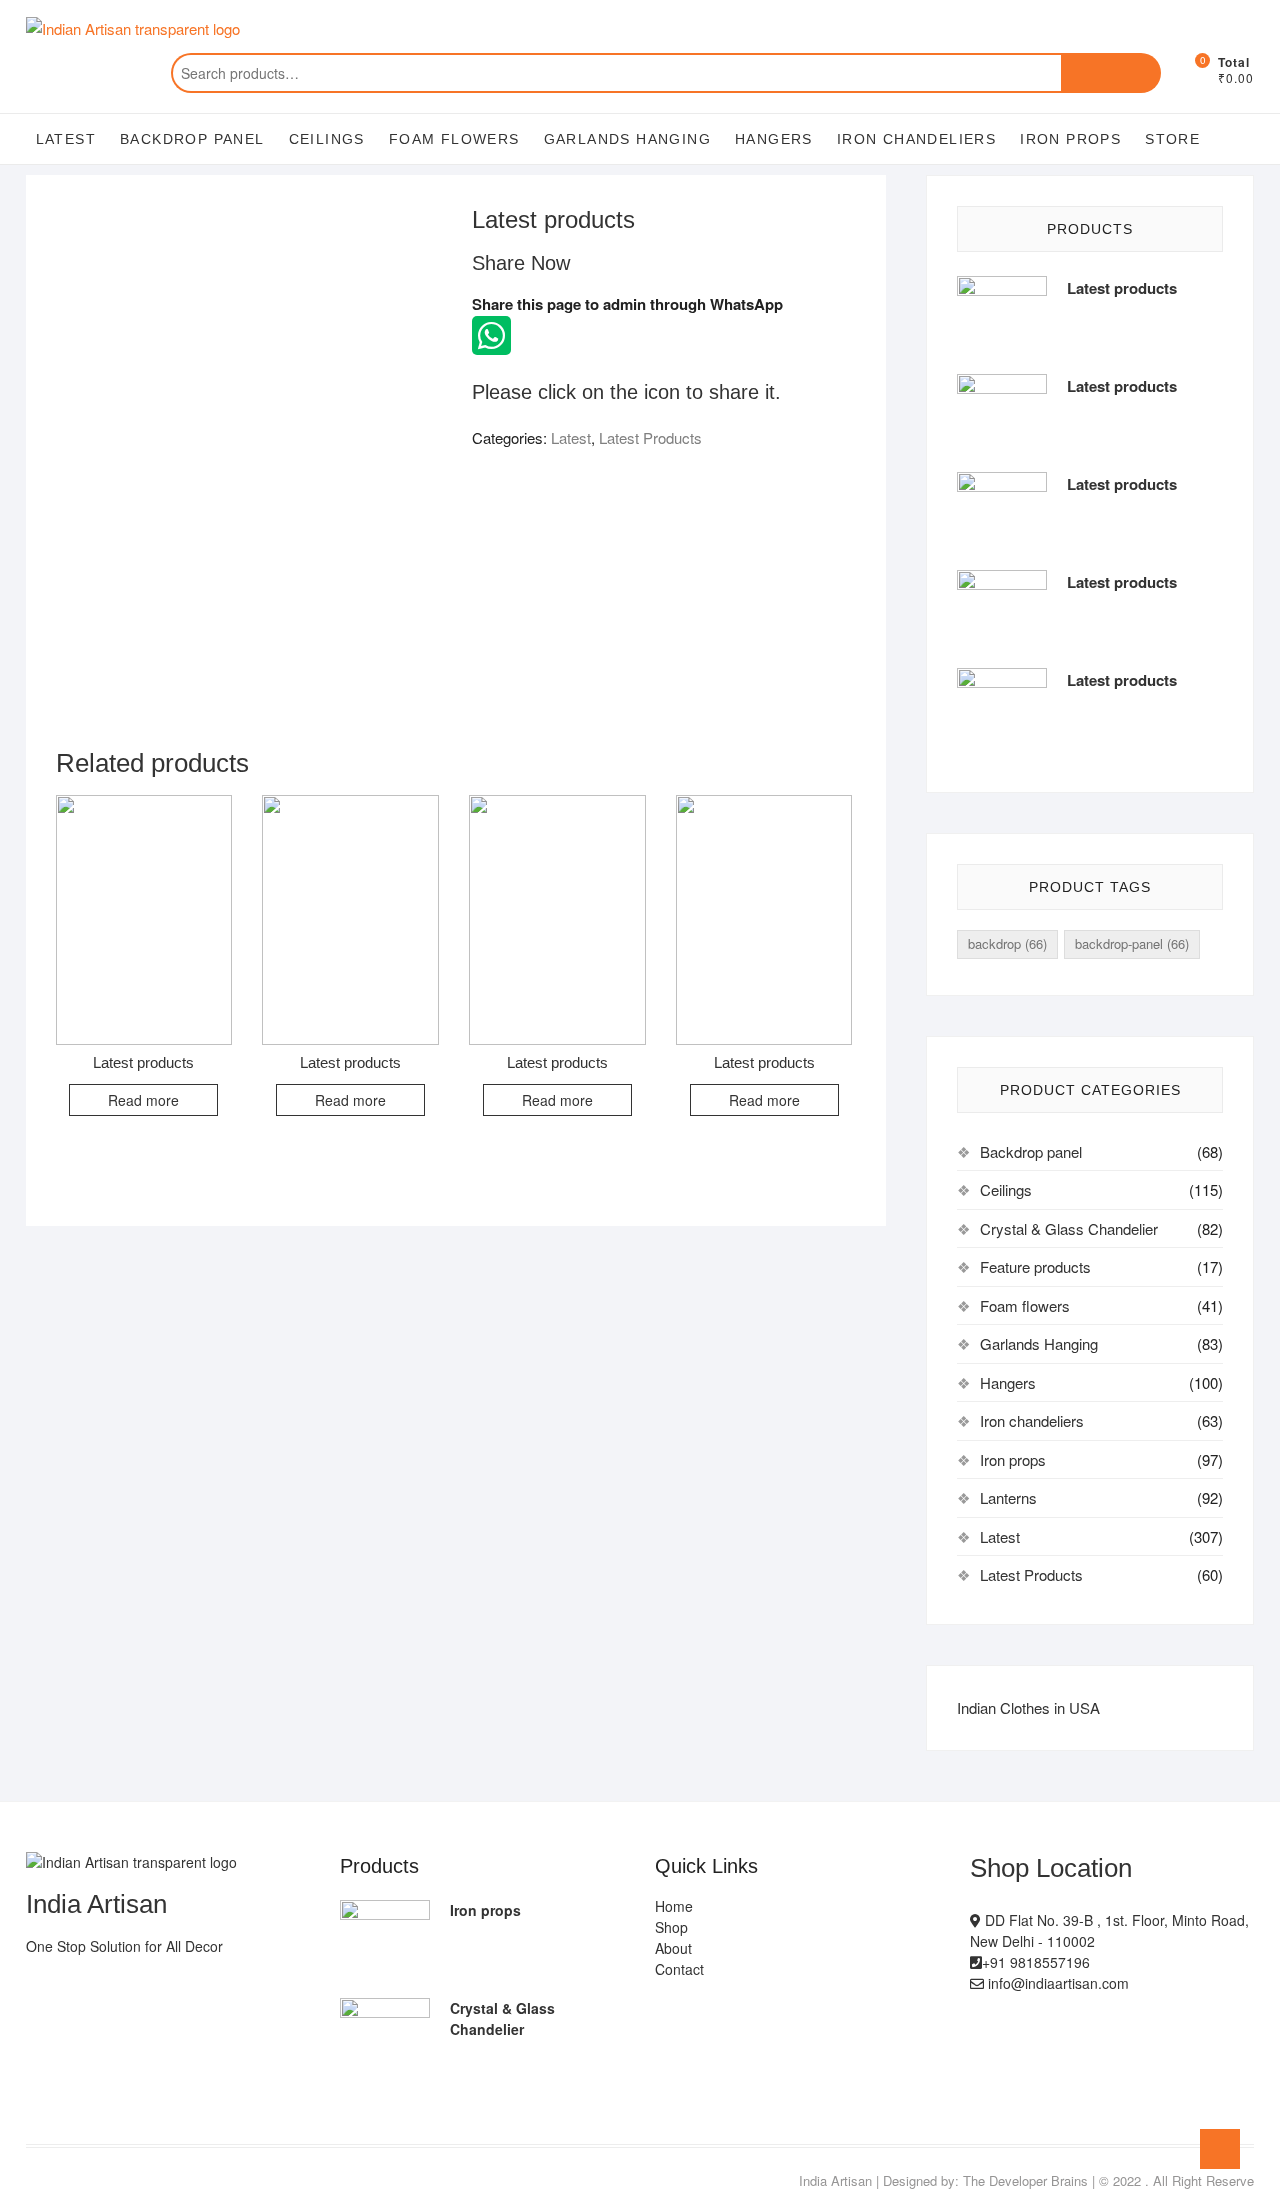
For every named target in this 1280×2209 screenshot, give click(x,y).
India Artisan (835, 2180)
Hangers (774, 139)
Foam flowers (454, 139)
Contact (679, 1969)
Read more (143, 1100)
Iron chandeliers (916, 139)
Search (1111, 73)
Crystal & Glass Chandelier (1069, 1228)
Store (1172, 139)
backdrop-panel (1132, 943)
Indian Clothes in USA (1028, 1707)
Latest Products (650, 437)
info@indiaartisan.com (1056, 1983)
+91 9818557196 (1036, 1962)
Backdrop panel (192, 139)
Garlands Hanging (627, 139)
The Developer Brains (1025, 2180)
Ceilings (327, 139)
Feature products (1035, 1266)
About (673, 1948)
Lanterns (1008, 1497)
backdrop (1007, 943)
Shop (671, 1927)
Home (674, 1906)
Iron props (1070, 139)
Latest (66, 139)
